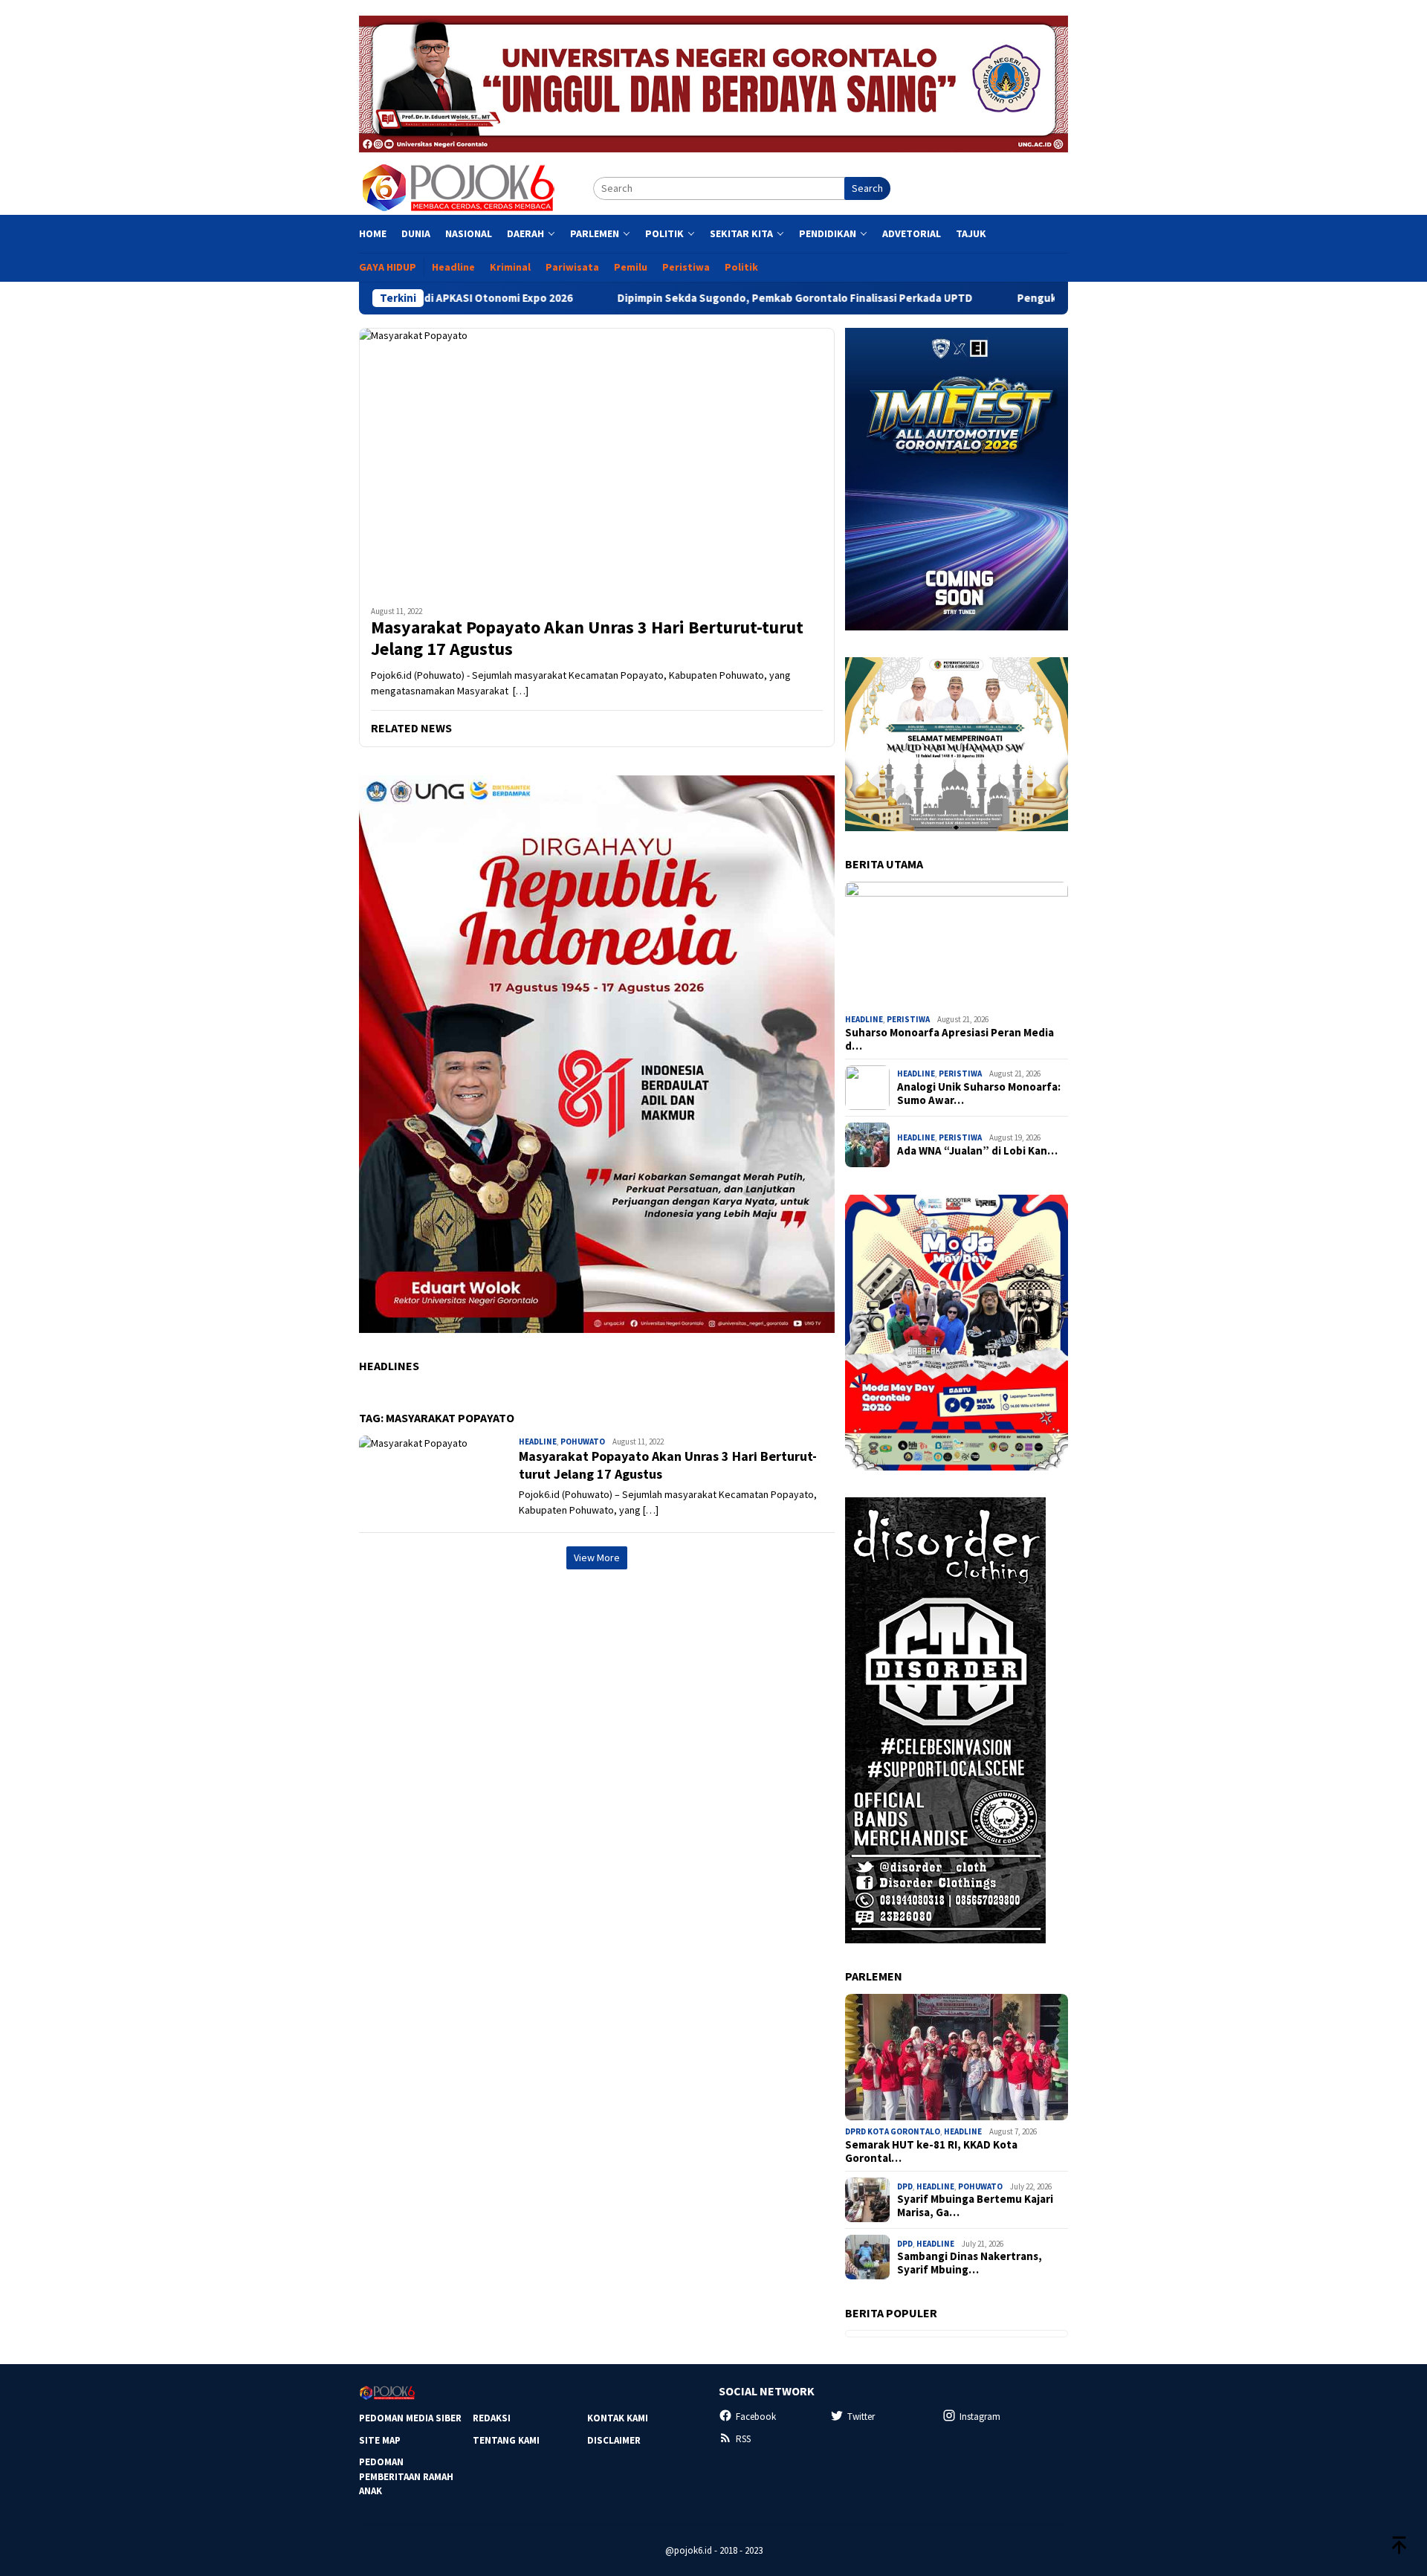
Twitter (861, 2417)
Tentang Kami (506, 2440)
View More (597, 1557)
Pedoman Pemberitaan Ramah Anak (406, 2476)
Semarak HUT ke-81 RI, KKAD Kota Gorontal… (931, 2151)
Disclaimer (614, 2440)
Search (867, 188)
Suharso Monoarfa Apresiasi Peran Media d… (949, 1039)
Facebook (756, 2417)
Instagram (980, 2417)
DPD (905, 2186)
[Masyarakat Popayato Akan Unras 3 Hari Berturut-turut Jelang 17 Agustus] (597, 461)
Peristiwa (908, 1019)
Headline (538, 1442)
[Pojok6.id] (458, 187)
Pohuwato (583, 1442)
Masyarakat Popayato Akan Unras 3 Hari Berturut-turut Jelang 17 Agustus (587, 639)
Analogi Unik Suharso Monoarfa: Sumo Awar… (979, 1094)
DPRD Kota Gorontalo (893, 2131)
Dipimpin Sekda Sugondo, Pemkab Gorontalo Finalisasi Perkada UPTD (693, 298)
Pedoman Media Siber (410, 2418)
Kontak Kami (618, 2418)
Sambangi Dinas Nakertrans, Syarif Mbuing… (970, 2263)
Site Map (380, 2440)
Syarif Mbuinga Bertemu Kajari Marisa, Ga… (975, 2206)
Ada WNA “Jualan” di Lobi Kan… (977, 1151)
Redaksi (492, 2418)
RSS (743, 2439)
